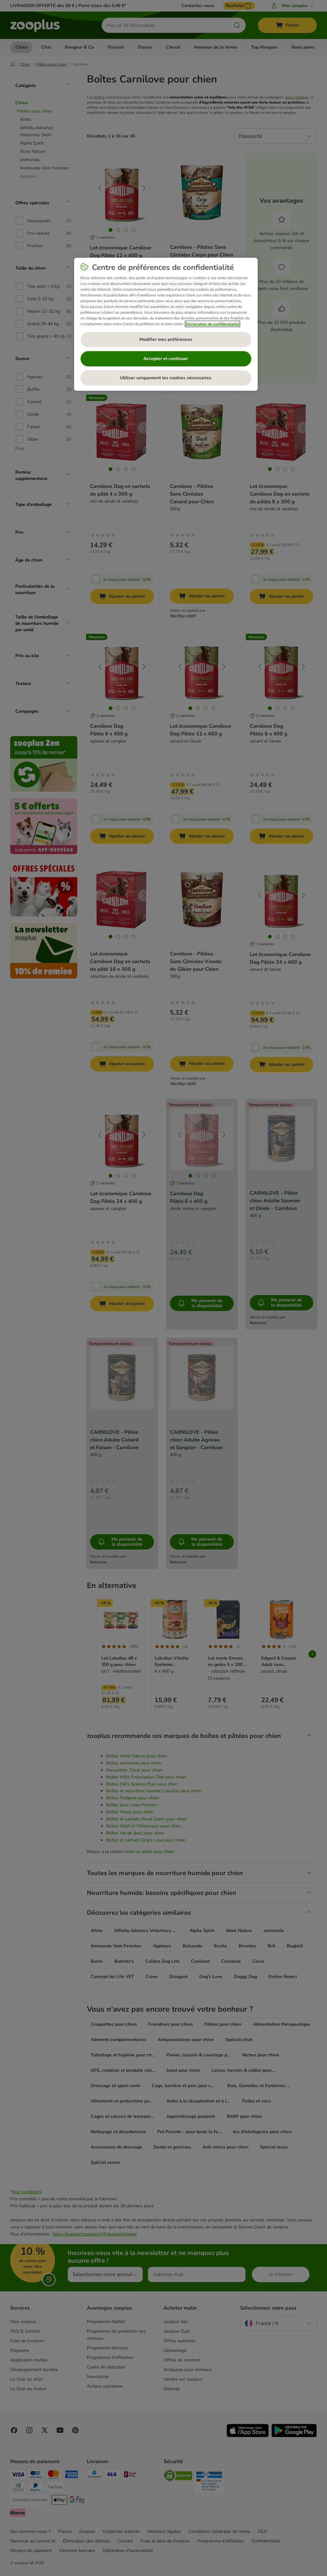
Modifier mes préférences (166, 339)
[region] (166, 324)
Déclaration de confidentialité (213, 324)
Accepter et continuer (166, 359)
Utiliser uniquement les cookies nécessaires (166, 378)
